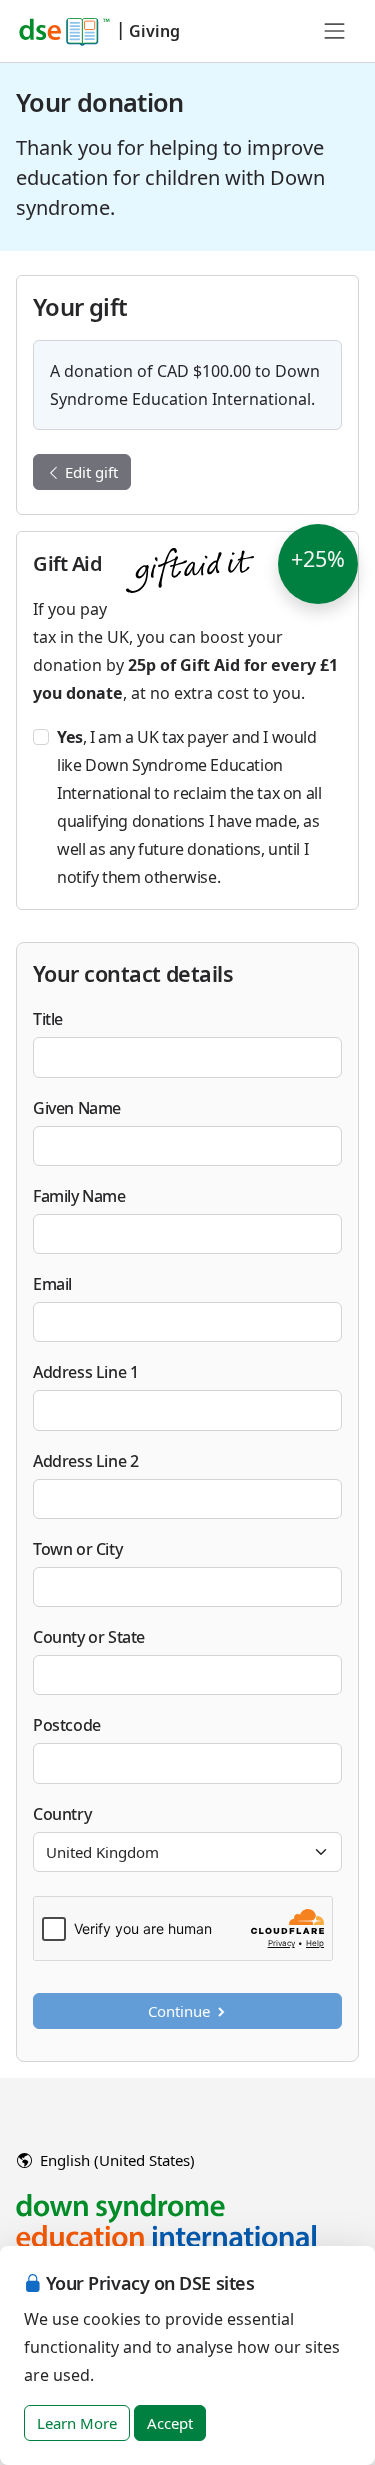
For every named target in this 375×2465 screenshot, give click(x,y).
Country (62, 1814)
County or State (89, 1637)
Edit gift (89, 472)
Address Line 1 (85, 1372)
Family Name (79, 1196)
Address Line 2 (85, 1461)
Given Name (77, 1108)
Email (52, 1284)
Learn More (77, 2423)
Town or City (77, 1549)
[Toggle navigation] (335, 31)
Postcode (67, 1725)
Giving (154, 31)
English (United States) (115, 2160)
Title (48, 1019)
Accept (170, 2423)
